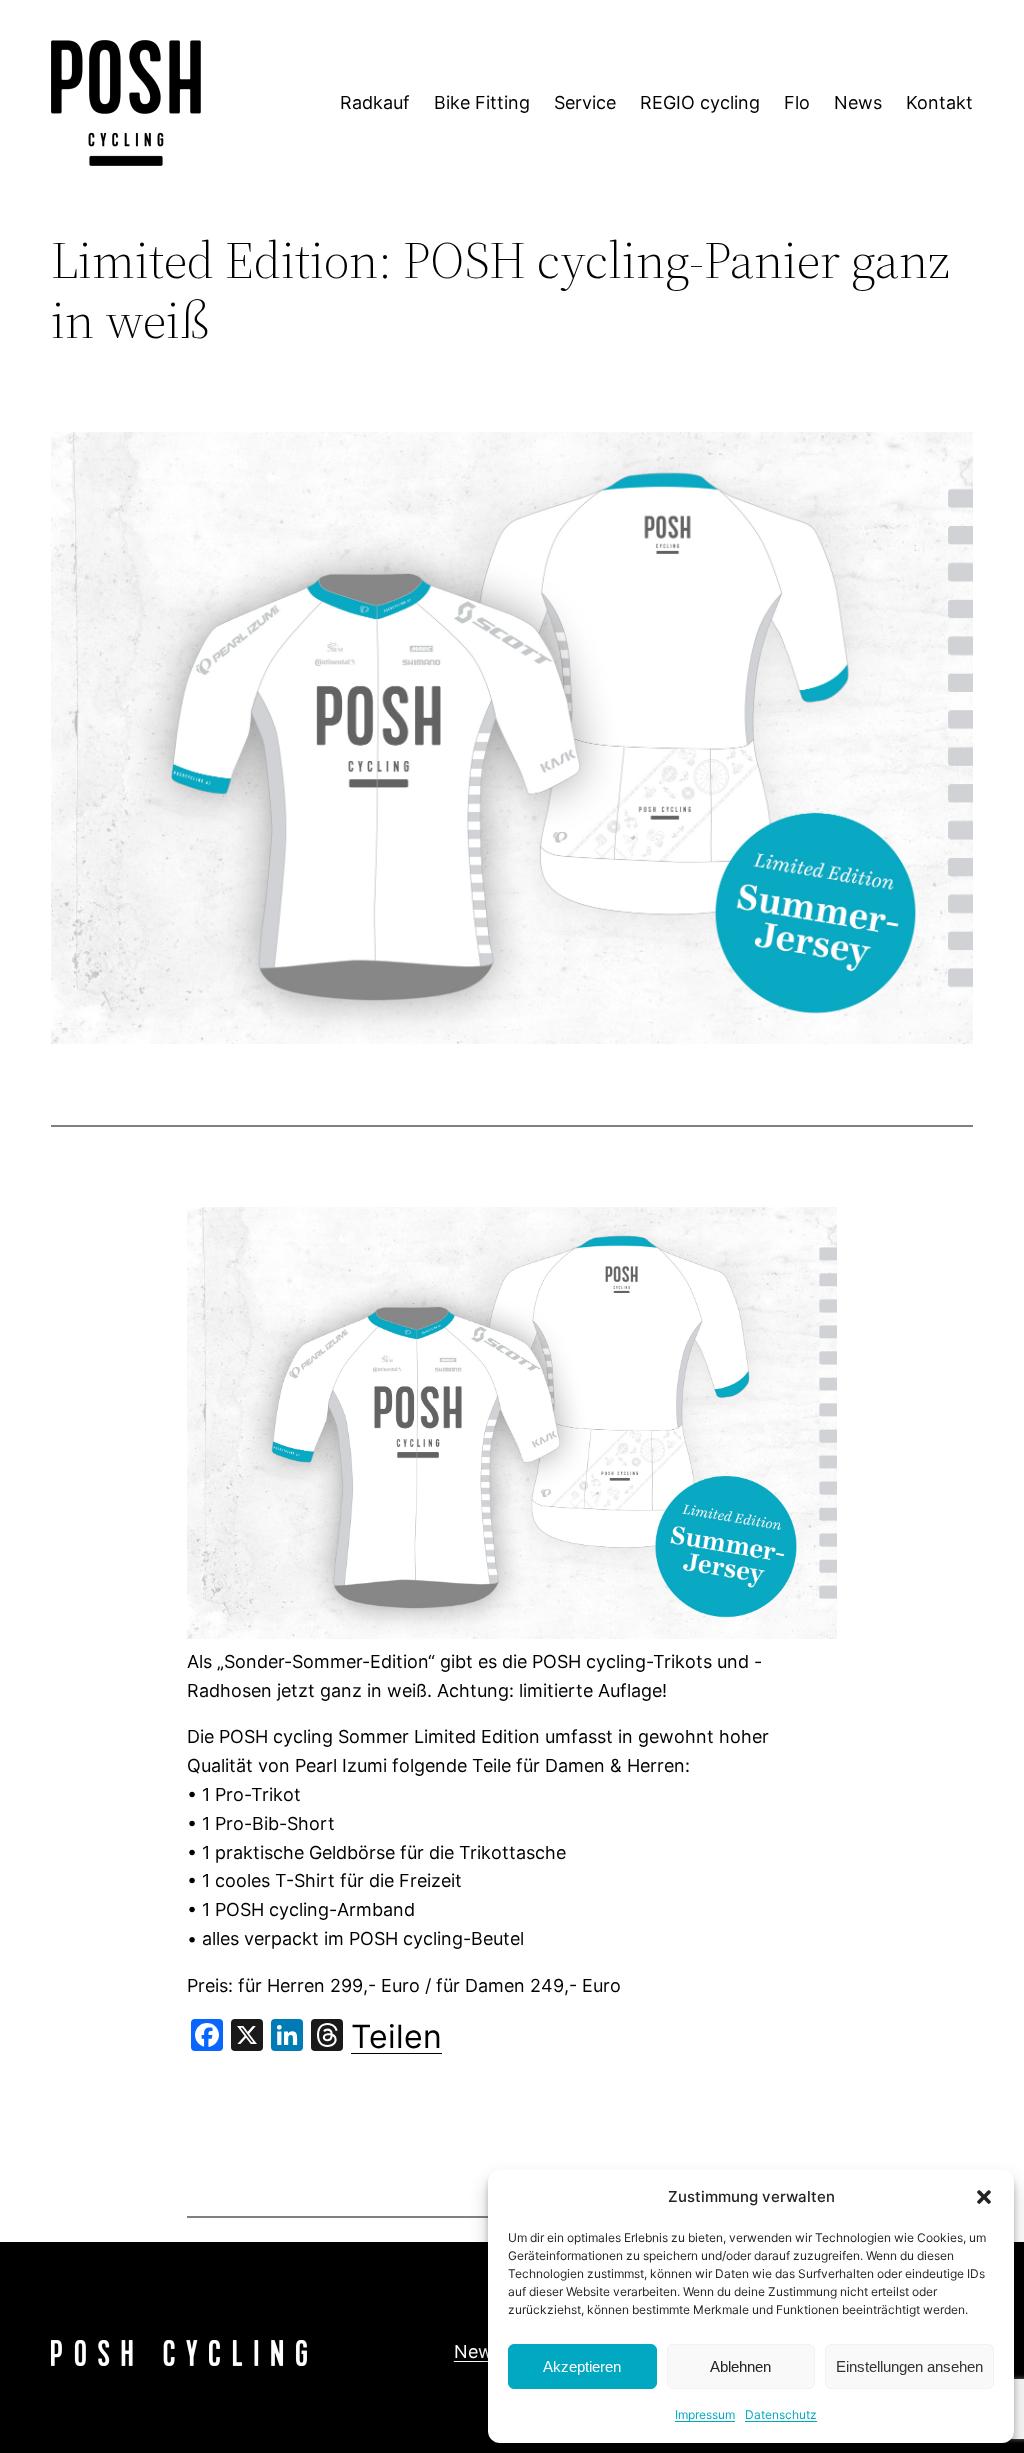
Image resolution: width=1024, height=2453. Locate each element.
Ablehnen (740, 2366)
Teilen (396, 2037)
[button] (984, 2197)
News (478, 2351)
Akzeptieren (582, 2366)
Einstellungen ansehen (909, 2366)
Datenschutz (781, 2414)
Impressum (705, 2414)
